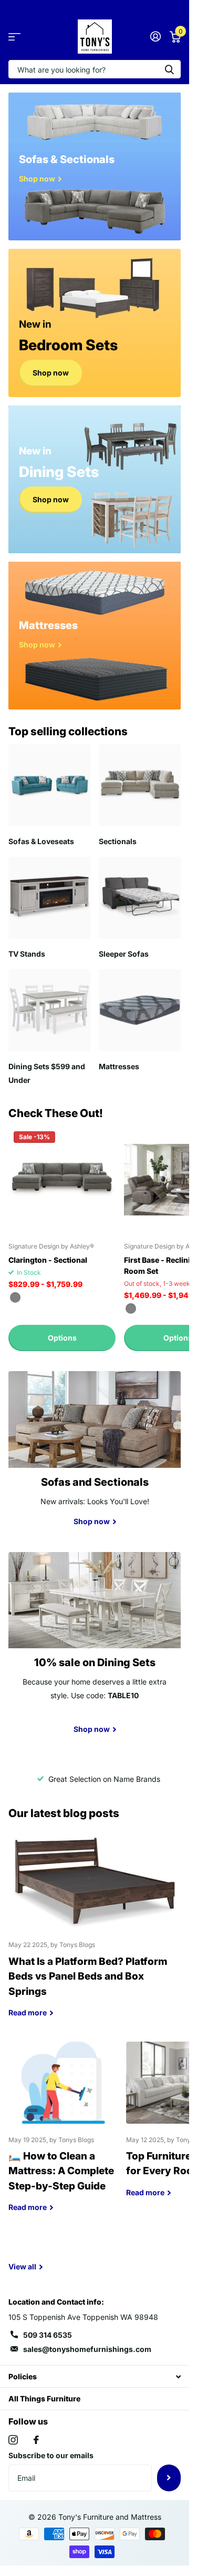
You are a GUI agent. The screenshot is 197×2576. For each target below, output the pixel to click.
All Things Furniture (44, 2398)
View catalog (14, 37)
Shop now (51, 373)
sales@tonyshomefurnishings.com (87, 2349)
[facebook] (36, 2440)
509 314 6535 (48, 2335)
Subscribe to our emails (51, 2455)
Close (95, 2376)
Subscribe (169, 2478)
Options (62, 1338)
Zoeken (169, 69)
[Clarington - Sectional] (62, 1180)
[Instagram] (13, 2440)
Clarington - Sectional (48, 1260)
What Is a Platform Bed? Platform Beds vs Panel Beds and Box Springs (95, 1933)
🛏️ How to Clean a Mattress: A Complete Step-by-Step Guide (63, 2135)
